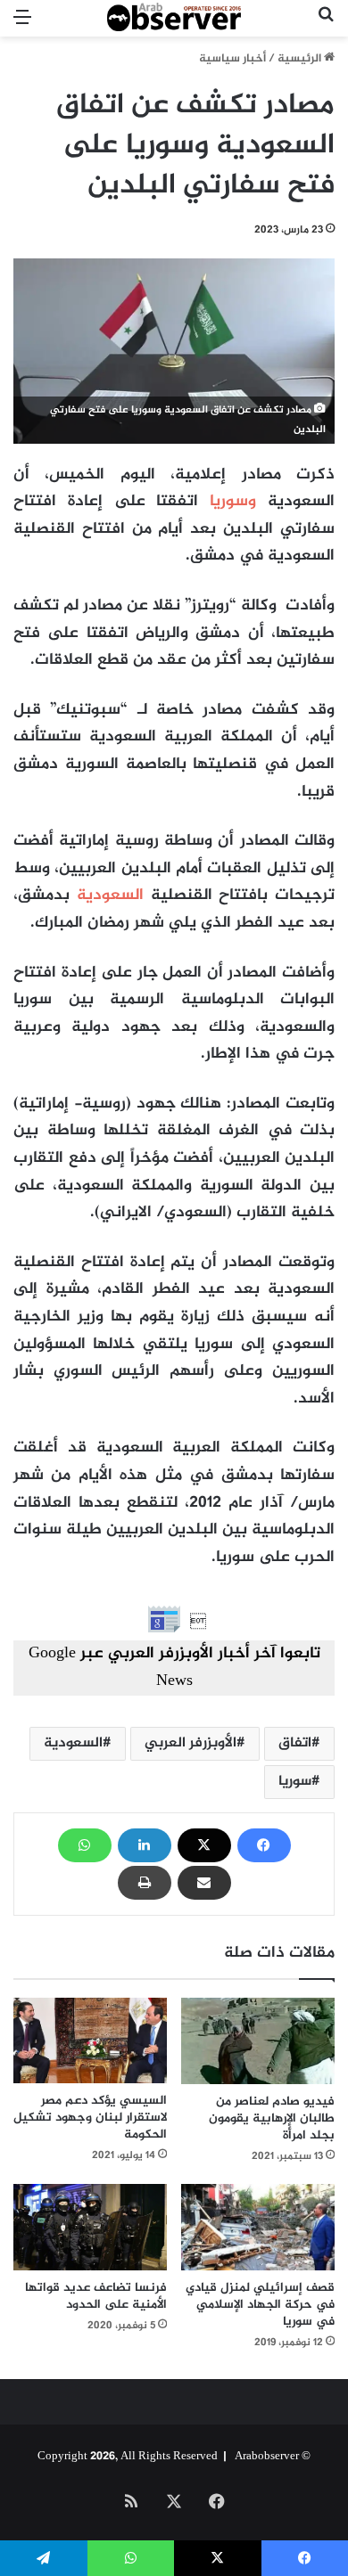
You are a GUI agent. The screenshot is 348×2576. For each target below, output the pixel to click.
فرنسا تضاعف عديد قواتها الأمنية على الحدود (96, 2296)
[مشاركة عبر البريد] (204, 1883)
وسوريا (233, 502)
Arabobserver (267, 2457)
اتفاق (295, 1743)
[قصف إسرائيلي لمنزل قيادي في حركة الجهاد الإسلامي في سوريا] (258, 2227)
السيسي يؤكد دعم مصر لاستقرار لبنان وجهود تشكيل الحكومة (90, 2118)
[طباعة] (145, 1883)
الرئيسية (301, 59)
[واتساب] (85, 1845)
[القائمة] (22, 25)
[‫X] (204, 1845)
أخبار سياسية (232, 59)
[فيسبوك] (264, 1845)
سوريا (295, 1782)
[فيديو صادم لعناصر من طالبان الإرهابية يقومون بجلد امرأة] (258, 2041)
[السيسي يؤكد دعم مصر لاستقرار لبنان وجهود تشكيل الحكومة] (90, 2041)
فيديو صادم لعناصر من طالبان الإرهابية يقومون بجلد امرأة (272, 2118)
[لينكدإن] (145, 1845)
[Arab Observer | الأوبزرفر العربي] (174, 18)
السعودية (110, 895)
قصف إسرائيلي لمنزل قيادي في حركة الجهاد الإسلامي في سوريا (260, 2305)
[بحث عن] (326, 25)
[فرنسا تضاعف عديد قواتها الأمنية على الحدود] (90, 2227)
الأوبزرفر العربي (191, 1743)
